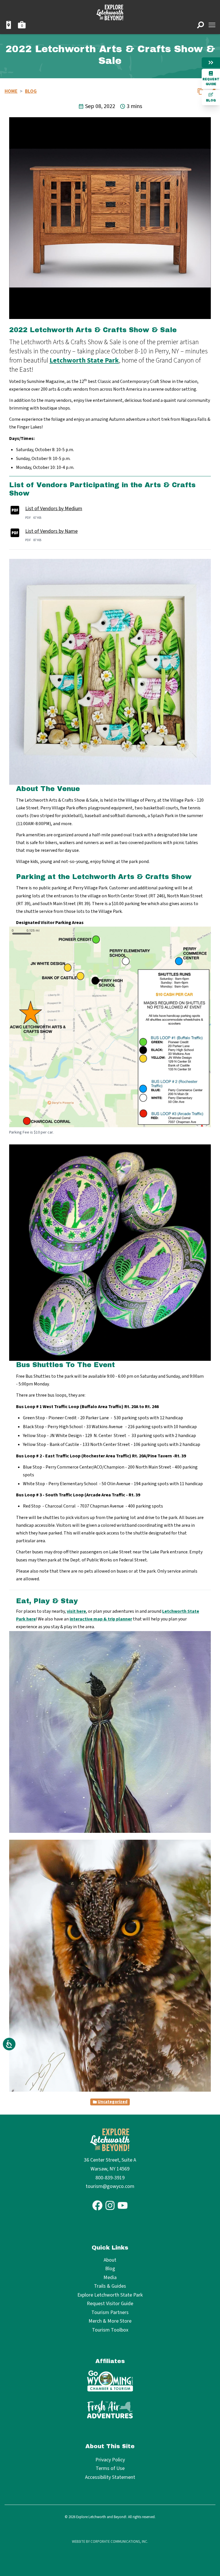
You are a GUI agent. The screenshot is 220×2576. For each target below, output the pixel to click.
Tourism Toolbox (110, 2330)
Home (11, 91)
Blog (211, 100)
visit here (76, 1611)
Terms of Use (110, 2468)
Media (110, 2278)
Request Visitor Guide (110, 2304)
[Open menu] (212, 25)
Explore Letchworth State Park (110, 2295)
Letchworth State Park (84, 360)
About (110, 2260)
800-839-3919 (110, 2178)
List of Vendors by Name (51, 531)
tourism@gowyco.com (110, 2186)
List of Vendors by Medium (54, 509)
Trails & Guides (110, 2286)
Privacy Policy (110, 2460)
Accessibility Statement (110, 2477)
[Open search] (201, 25)
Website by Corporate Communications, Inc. (110, 2542)
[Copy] (201, 91)
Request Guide (211, 82)
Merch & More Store (110, 2321)
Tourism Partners (110, 2313)
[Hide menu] (211, 62)
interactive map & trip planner (101, 1619)
